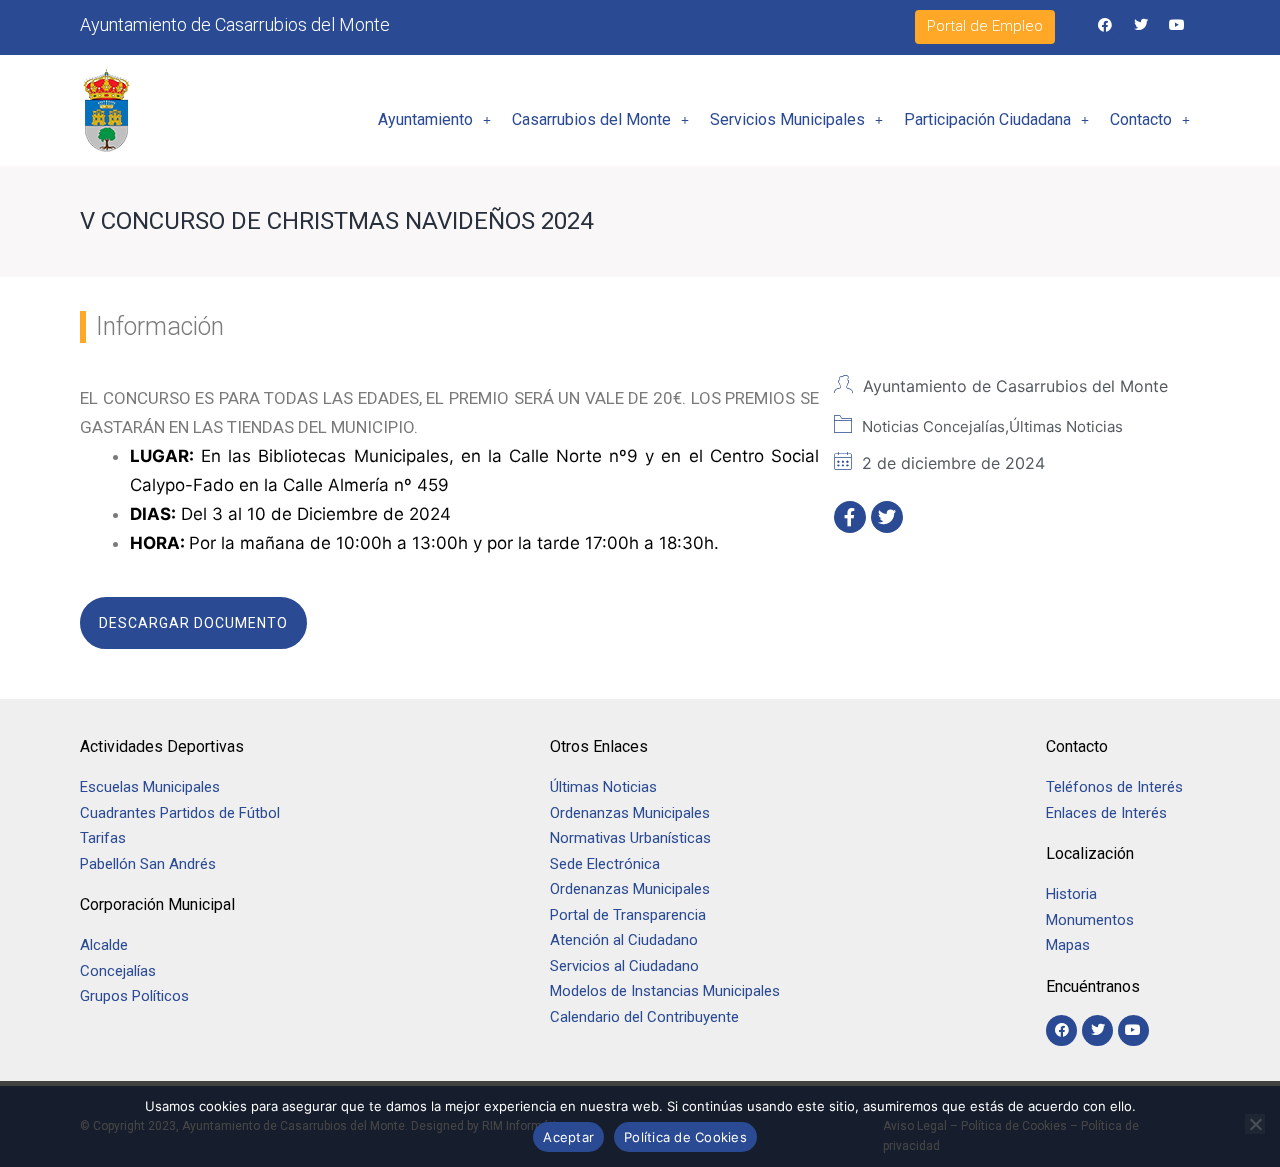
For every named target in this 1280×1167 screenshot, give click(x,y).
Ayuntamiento (425, 119)
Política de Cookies (685, 1137)
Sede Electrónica (605, 864)
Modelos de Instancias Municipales (665, 991)
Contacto (1141, 119)
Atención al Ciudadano (624, 940)
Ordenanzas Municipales (630, 813)
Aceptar (568, 1137)
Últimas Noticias (603, 787)
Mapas (1068, 945)
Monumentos (1090, 920)
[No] (1255, 1124)
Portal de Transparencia (628, 915)
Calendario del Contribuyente (644, 1017)
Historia (1073, 894)
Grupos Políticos (134, 996)
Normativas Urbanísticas (630, 838)
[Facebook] (1105, 25)
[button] (434, 120)
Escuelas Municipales (150, 787)
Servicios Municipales (787, 119)
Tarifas (103, 838)
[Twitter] (1140, 25)
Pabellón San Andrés (148, 864)
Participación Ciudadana (987, 119)
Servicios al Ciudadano (624, 966)
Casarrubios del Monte (591, 119)
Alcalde (104, 945)
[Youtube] (1176, 25)
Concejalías (118, 971)
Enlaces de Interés (1106, 813)
